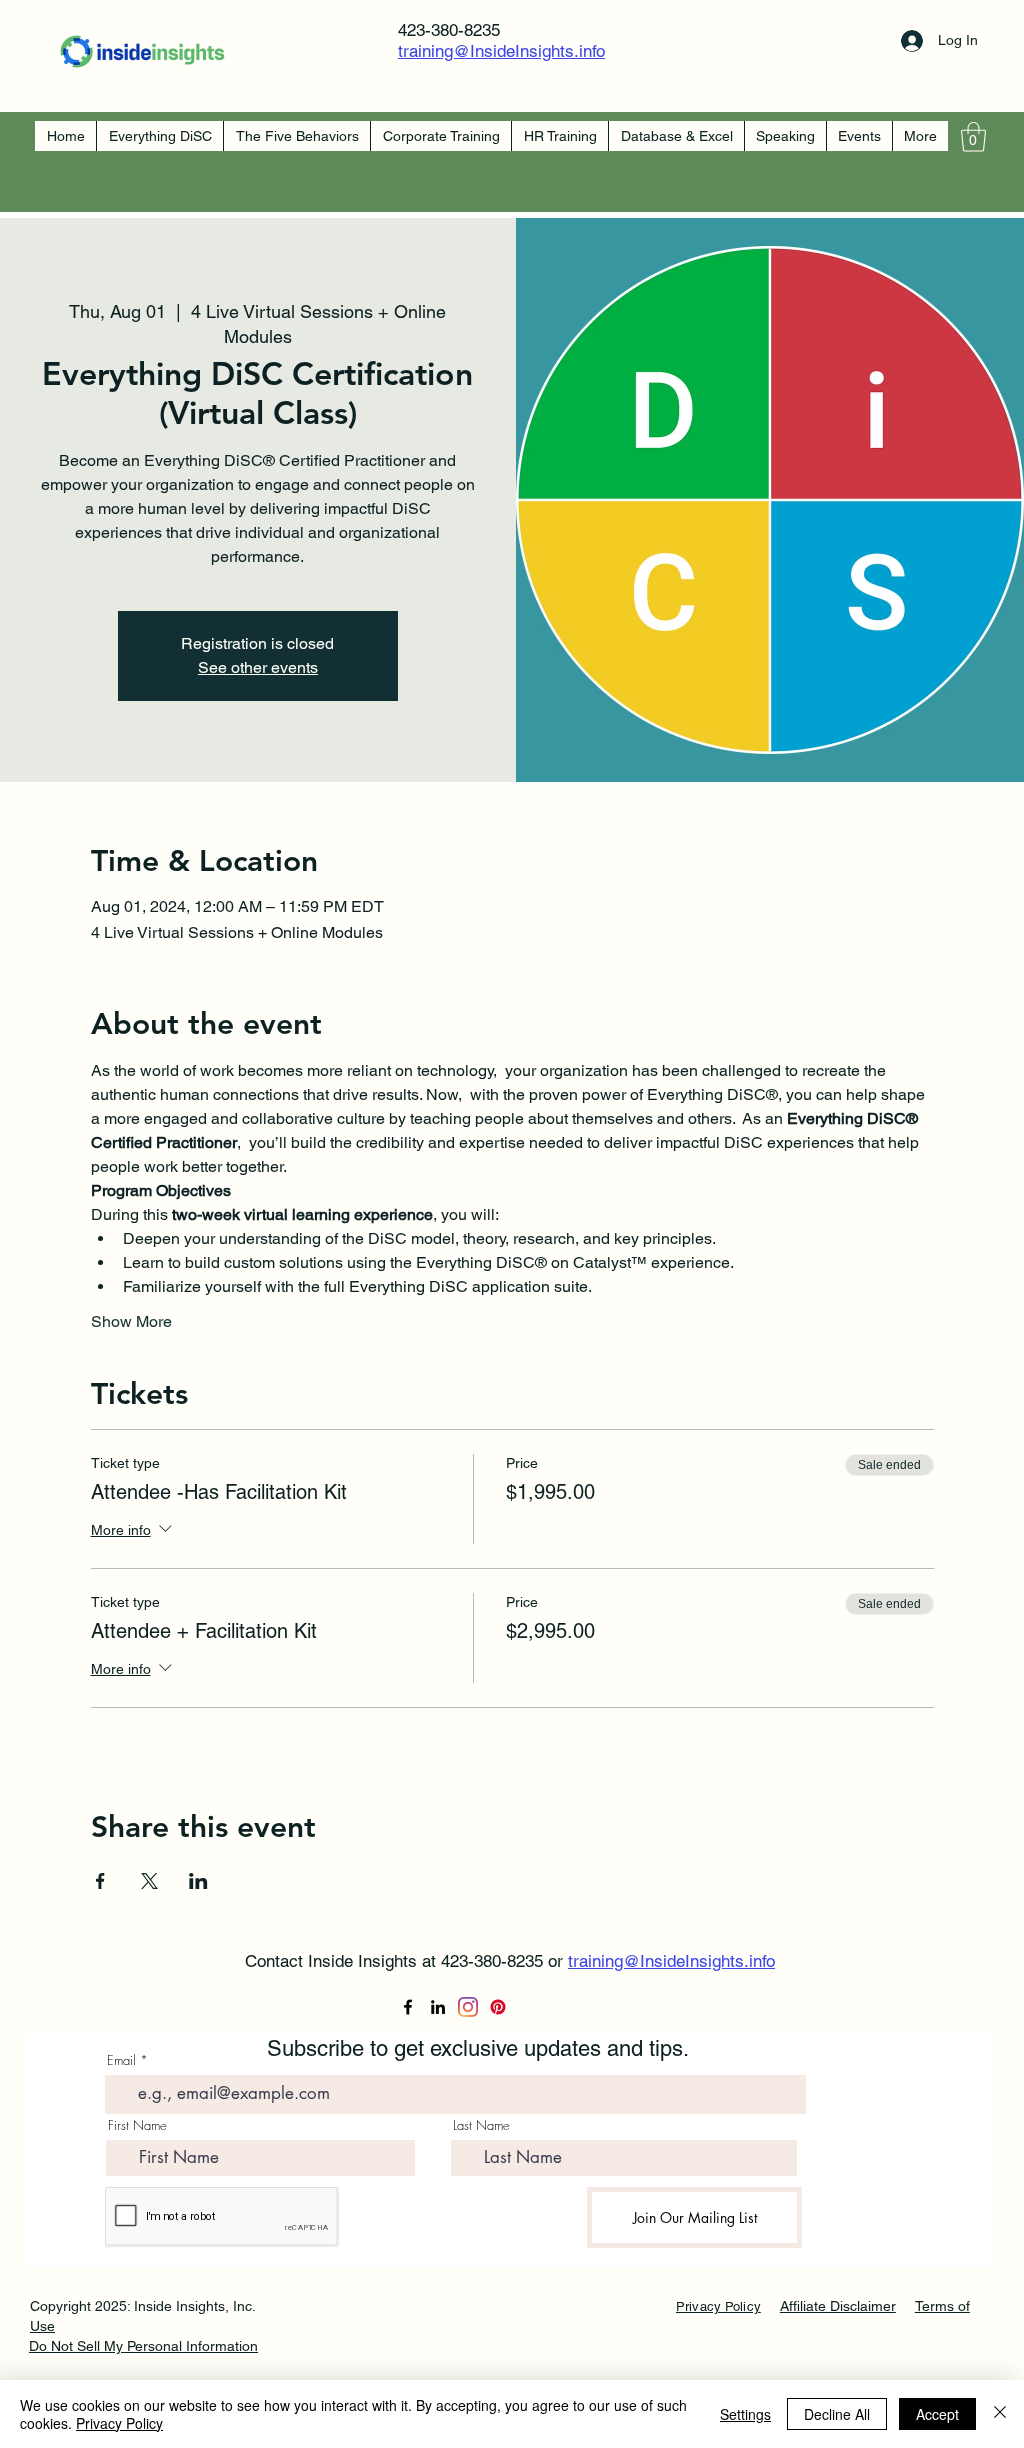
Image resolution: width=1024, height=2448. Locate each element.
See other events (258, 667)
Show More (131, 1321)
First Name (137, 2125)
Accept (937, 2414)
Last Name (481, 2125)
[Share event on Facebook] (100, 1881)
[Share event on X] (149, 1881)
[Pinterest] (498, 2007)
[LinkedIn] (438, 2007)
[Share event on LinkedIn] (198, 1881)
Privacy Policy (119, 2423)
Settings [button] (745, 2414)
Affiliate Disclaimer (838, 2306)
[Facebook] (408, 2007)
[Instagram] (468, 2007)
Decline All (837, 2414)
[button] (973, 137)
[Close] (1000, 2414)
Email (121, 2060)
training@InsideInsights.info (501, 51)
